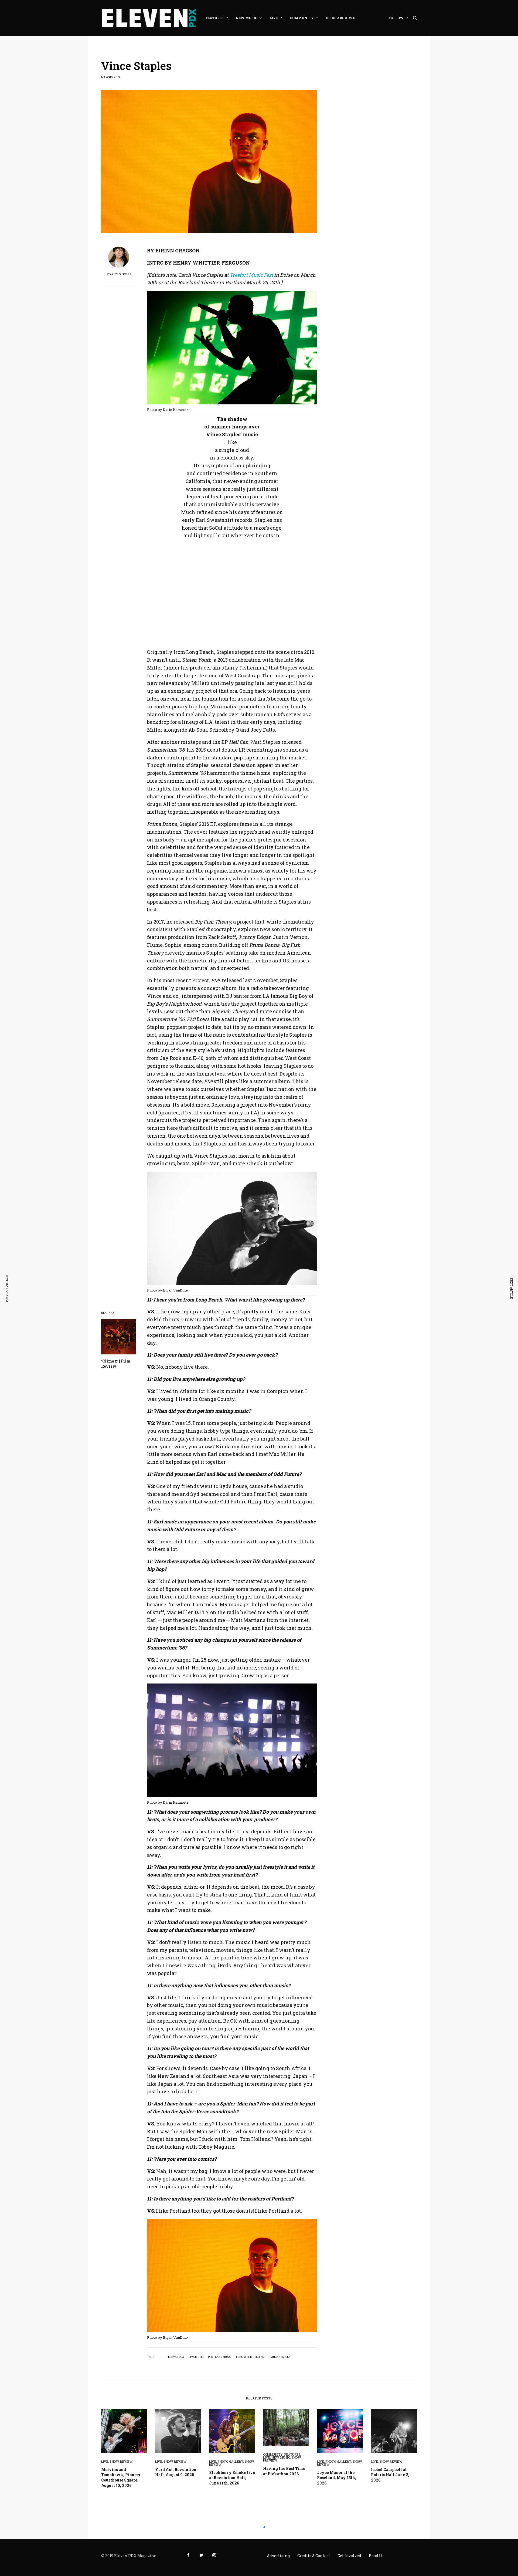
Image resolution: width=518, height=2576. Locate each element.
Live (105, 2461)
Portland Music (219, 2357)
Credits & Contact (314, 2556)
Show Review (121, 2461)
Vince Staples (280, 2357)
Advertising (278, 2556)
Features (292, 2454)
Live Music (196, 2357)
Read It (376, 2556)
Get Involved (349, 2556)
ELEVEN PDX (176, 2357)
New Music (281, 2457)
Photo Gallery (230, 2461)
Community (273, 2454)
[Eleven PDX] (149, 18)
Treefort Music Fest (251, 2357)
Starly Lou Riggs (119, 275)
